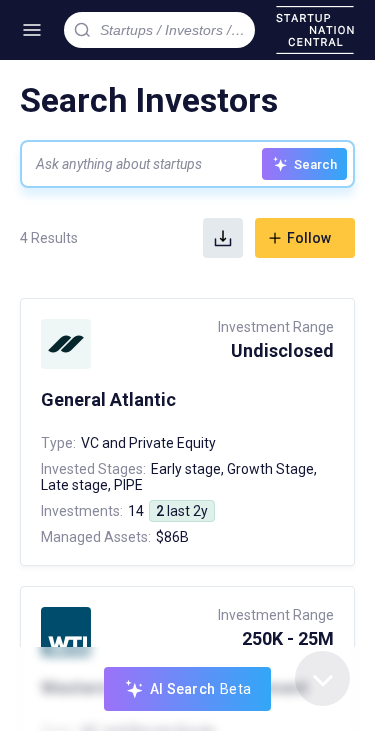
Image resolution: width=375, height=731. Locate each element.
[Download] (223, 238)
